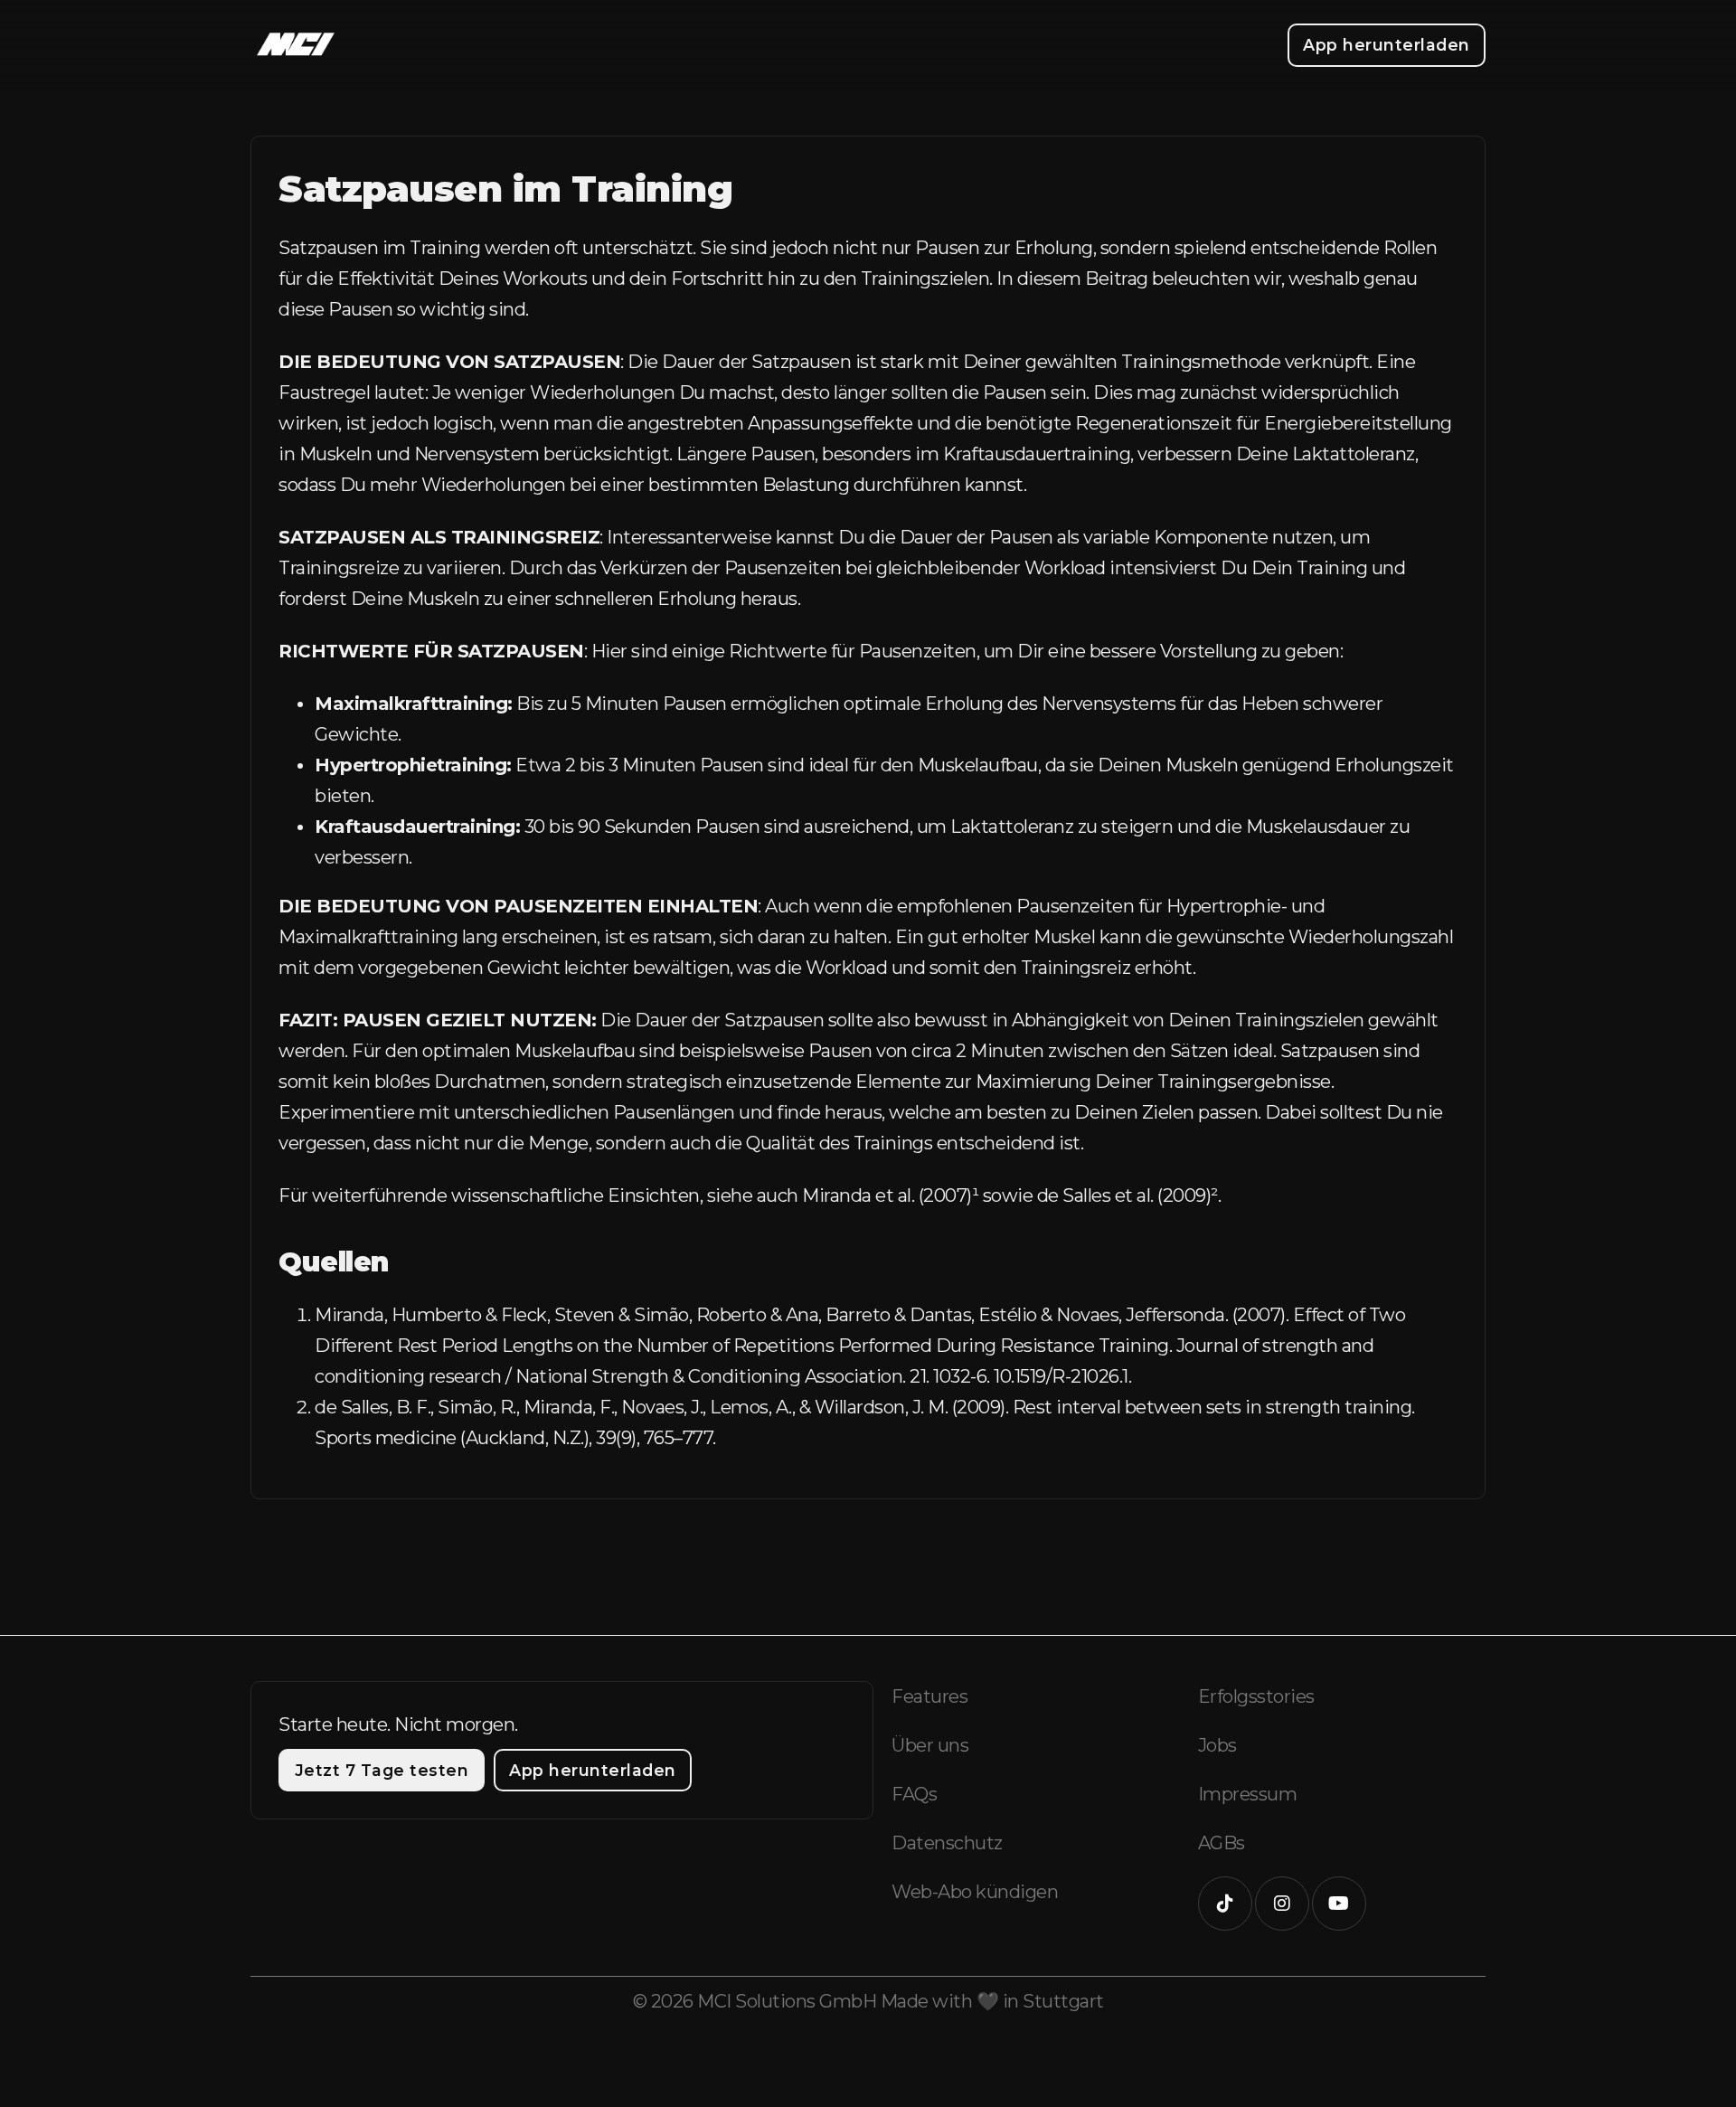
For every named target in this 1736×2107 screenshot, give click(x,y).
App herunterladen (1387, 45)
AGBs (1222, 1843)
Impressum (1248, 1794)
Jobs (1217, 1745)
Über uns (930, 1745)
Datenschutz (947, 1843)
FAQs (914, 1794)
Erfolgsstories (1256, 1696)
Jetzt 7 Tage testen (382, 1770)
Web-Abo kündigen (975, 1892)
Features (929, 1696)
